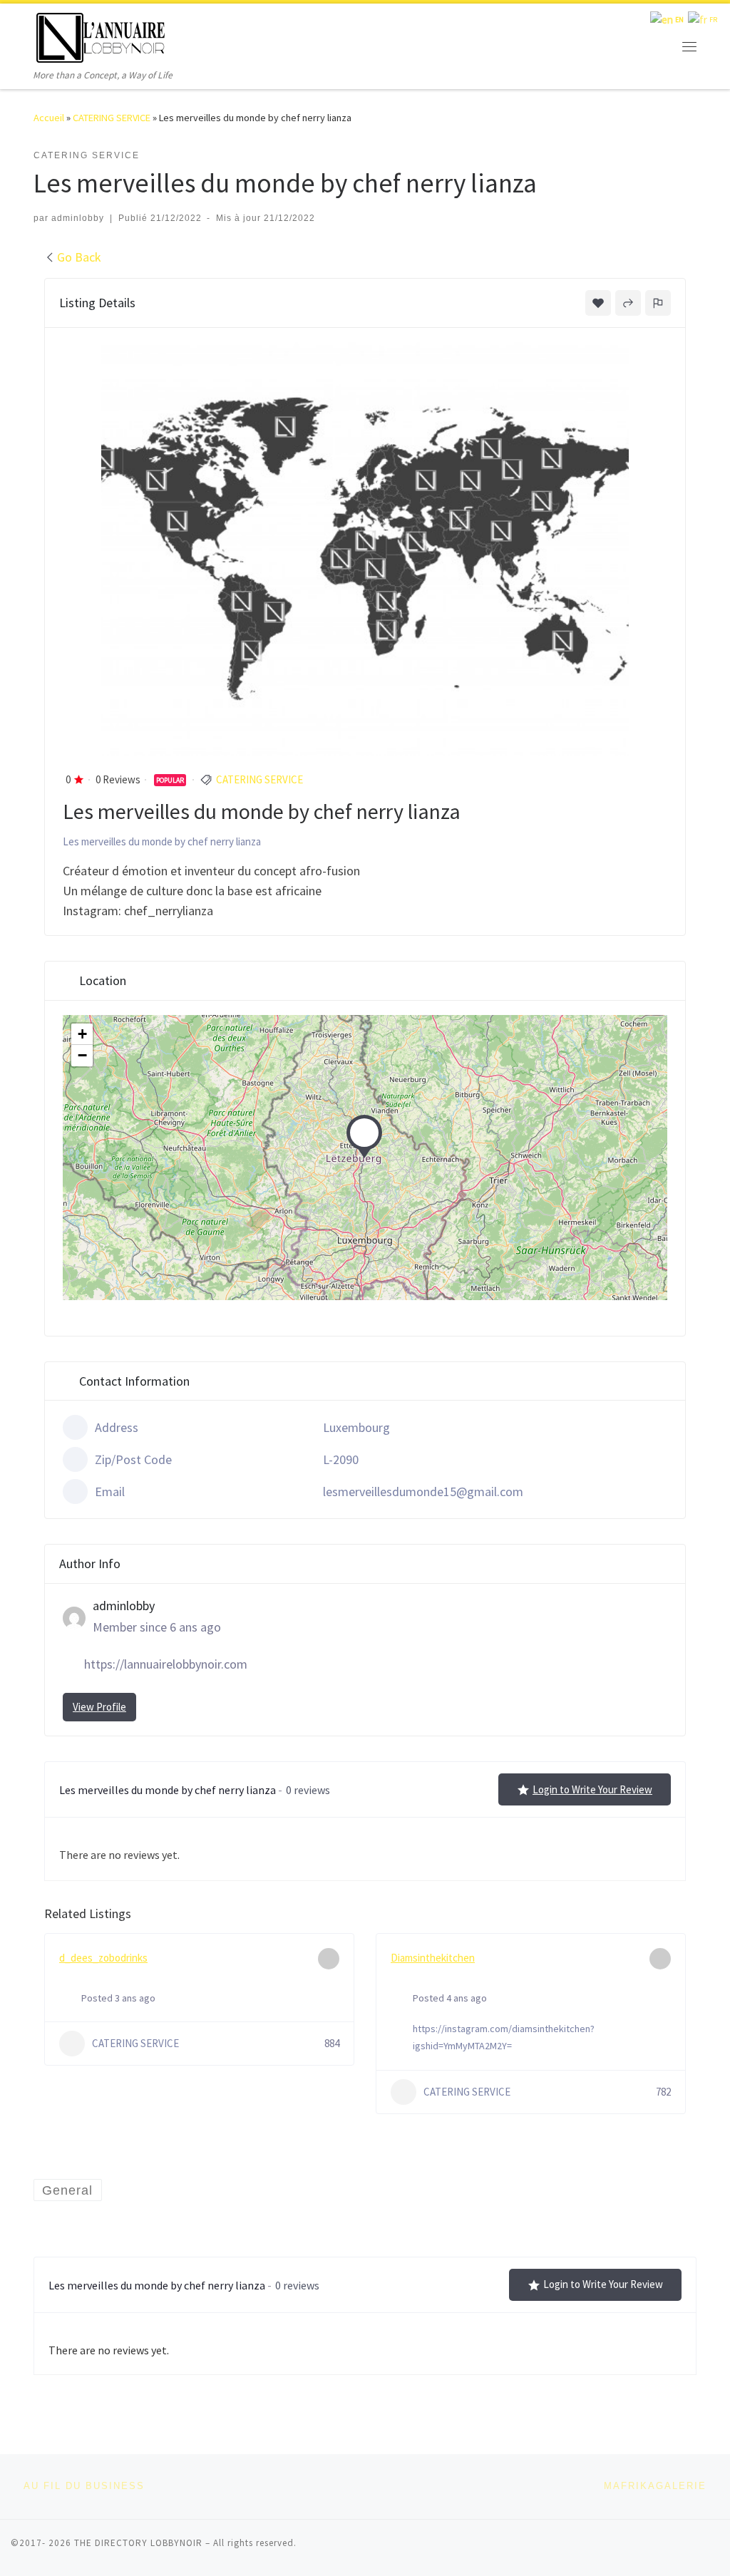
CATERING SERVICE (112, 118)
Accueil (49, 118)
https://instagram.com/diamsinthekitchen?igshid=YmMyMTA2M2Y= (504, 2037)
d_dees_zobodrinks (103, 1958)
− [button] (82, 1055)
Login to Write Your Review (592, 1789)
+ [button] (82, 1034)
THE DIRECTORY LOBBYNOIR (138, 2543)
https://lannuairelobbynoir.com (166, 1664)
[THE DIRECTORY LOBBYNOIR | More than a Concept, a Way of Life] (101, 35)
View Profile (99, 1707)
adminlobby (78, 218)
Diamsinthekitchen (433, 1958)
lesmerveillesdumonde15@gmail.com (423, 1491)
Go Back (79, 257)
